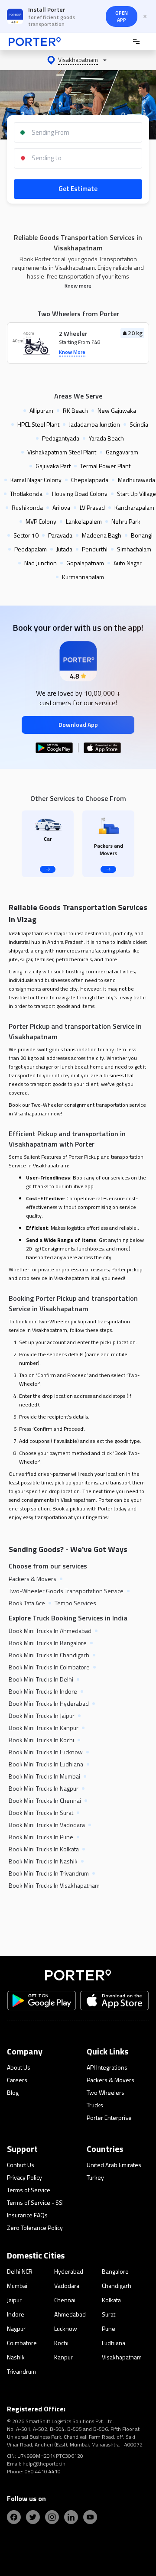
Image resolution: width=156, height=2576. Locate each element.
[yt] (90, 2517)
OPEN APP (122, 16)
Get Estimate (78, 189)
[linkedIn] (71, 2517)
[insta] (52, 2517)
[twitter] (33, 2517)
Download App (78, 724)
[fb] (14, 2517)
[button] (78, 60)
